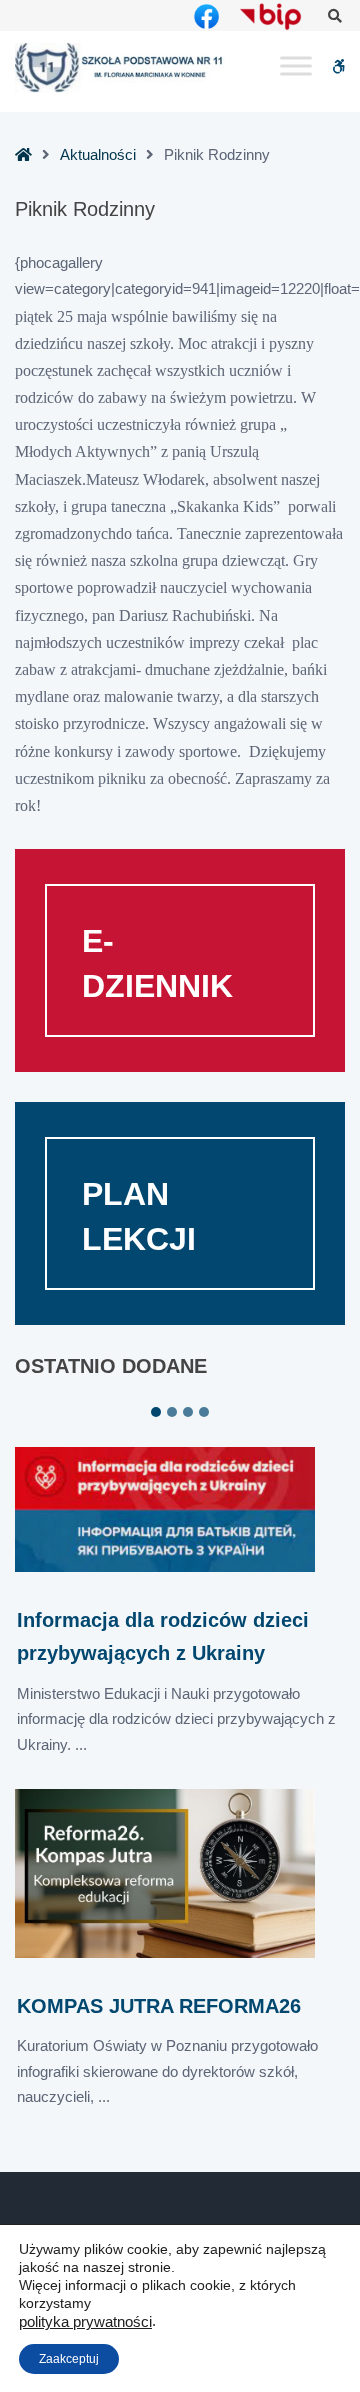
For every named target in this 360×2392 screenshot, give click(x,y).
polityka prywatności (85, 2322)
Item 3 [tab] (188, 1412)
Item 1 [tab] (156, 1412)
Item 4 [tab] (204, 1412)
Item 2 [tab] (172, 1412)
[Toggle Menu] (296, 66)
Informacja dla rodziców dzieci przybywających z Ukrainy (163, 1636)
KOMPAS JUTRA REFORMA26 (159, 2006)
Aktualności (98, 154)
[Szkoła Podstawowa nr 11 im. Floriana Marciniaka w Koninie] (120, 67)
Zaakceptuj (69, 2359)
